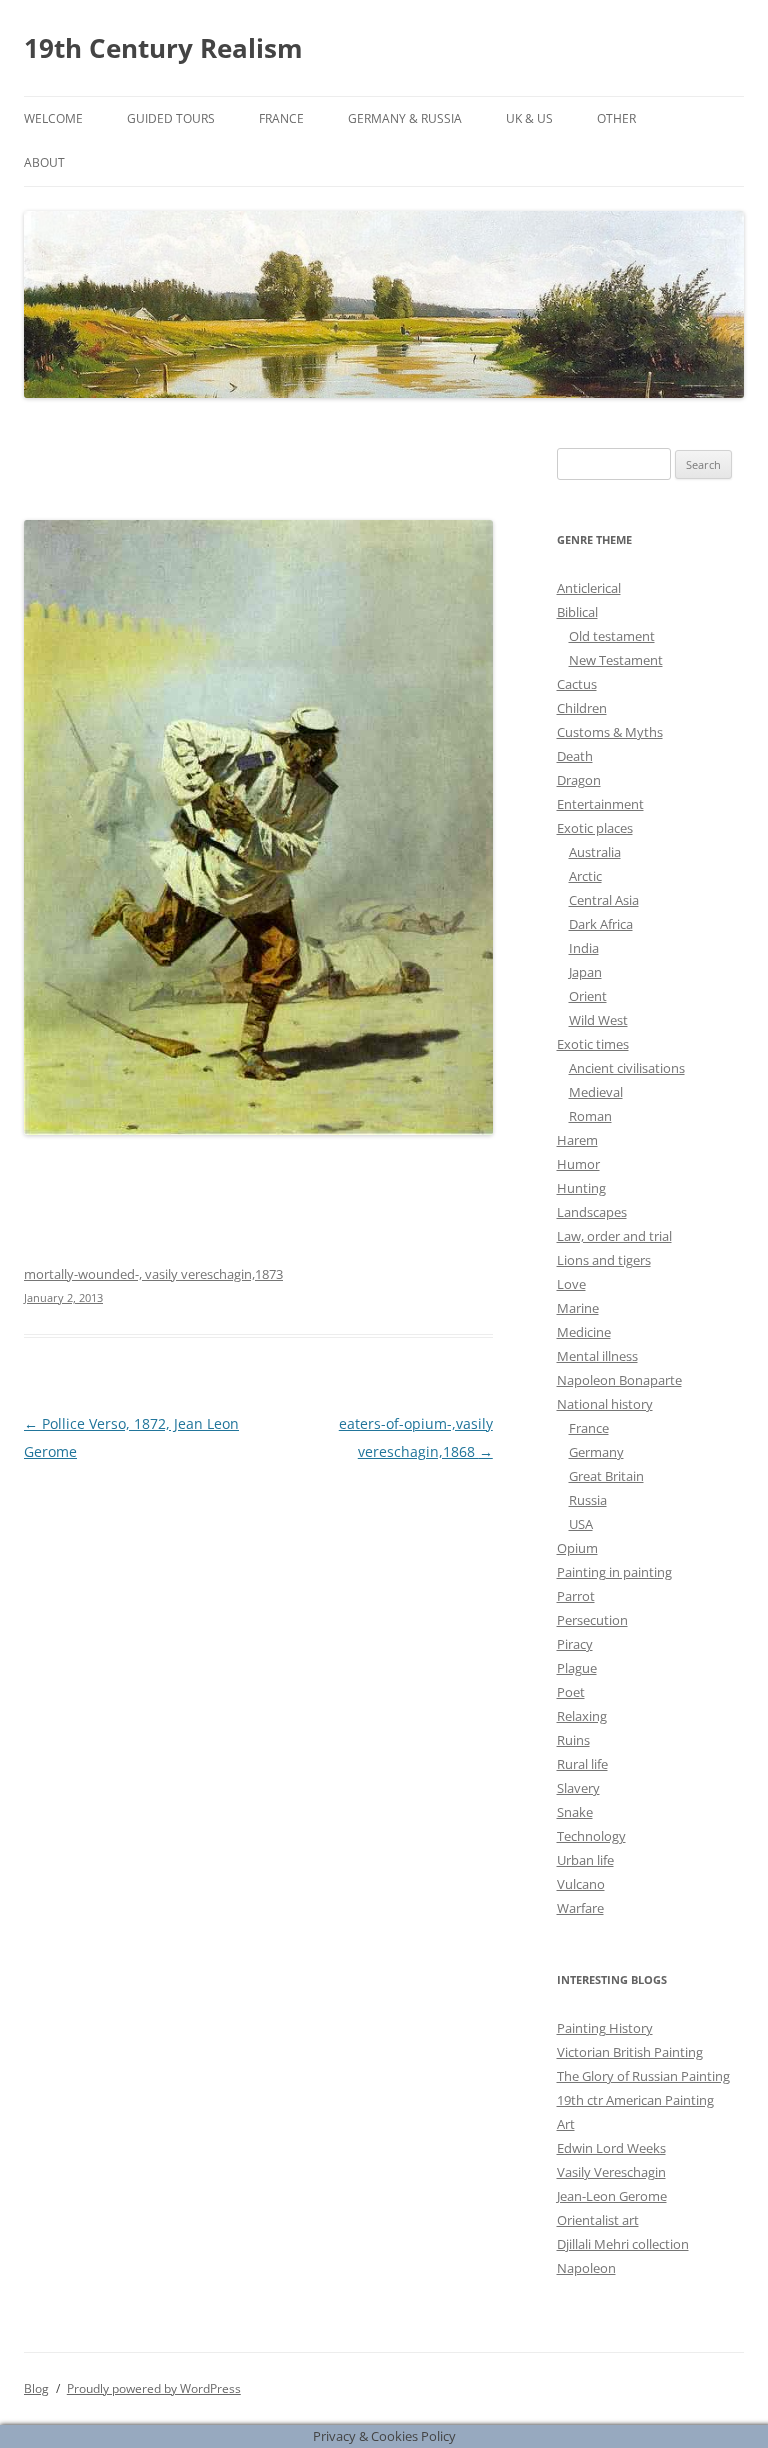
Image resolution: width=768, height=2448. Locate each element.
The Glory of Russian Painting (643, 2076)
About (44, 162)
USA (581, 1524)
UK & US (529, 118)
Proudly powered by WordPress (154, 2388)
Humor (578, 1164)
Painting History (605, 2028)
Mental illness (597, 1356)
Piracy (575, 1644)
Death (575, 756)
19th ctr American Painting (635, 2100)
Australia (595, 852)
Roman (590, 1116)
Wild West (598, 1020)
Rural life (582, 1764)
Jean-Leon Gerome (612, 2196)
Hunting (581, 1188)
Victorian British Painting (630, 2052)
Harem (577, 1140)
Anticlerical (589, 588)
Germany (596, 1452)
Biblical (577, 612)
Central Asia (604, 900)
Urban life (585, 1860)
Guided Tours (171, 118)
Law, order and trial (614, 1236)
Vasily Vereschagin (611, 2172)
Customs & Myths (610, 732)
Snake (575, 1812)
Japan (585, 972)
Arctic (585, 876)
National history (605, 1404)
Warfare (580, 1908)
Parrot (576, 1596)
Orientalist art (598, 2220)
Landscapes (592, 1212)
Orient (588, 996)
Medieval (596, 1092)
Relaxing (582, 1716)
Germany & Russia (405, 118)
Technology (591, 1836)
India (584, 948)
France (281, 118)
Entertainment (600, 804)
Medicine (584, 1332)
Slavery (578, 1788)
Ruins (573, 1740)
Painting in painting (614, 1572)
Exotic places (595, 828)
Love (571, 1284)
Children (582, 708)
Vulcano (581, 1884)
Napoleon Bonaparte (619, 1380)
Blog (36, 2388)
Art (566, 2124)
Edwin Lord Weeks (611, 2148)
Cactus (577, 684)
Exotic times (593, 1044)
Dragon (579, 780)
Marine (578, 1308)
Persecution (592, 1620)
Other (616, 118)
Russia (588, 1500)
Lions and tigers (604, 1260)
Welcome (53, 118)
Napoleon (586, 2268)
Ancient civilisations (627, 1068)
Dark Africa (601, 924)
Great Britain (606, 1476)
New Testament (616, 660)
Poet (571, 1692)
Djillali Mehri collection (623, 2244)
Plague (577, 1668)
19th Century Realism (163, 48)
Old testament (612, 636)
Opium (577, 1548)
